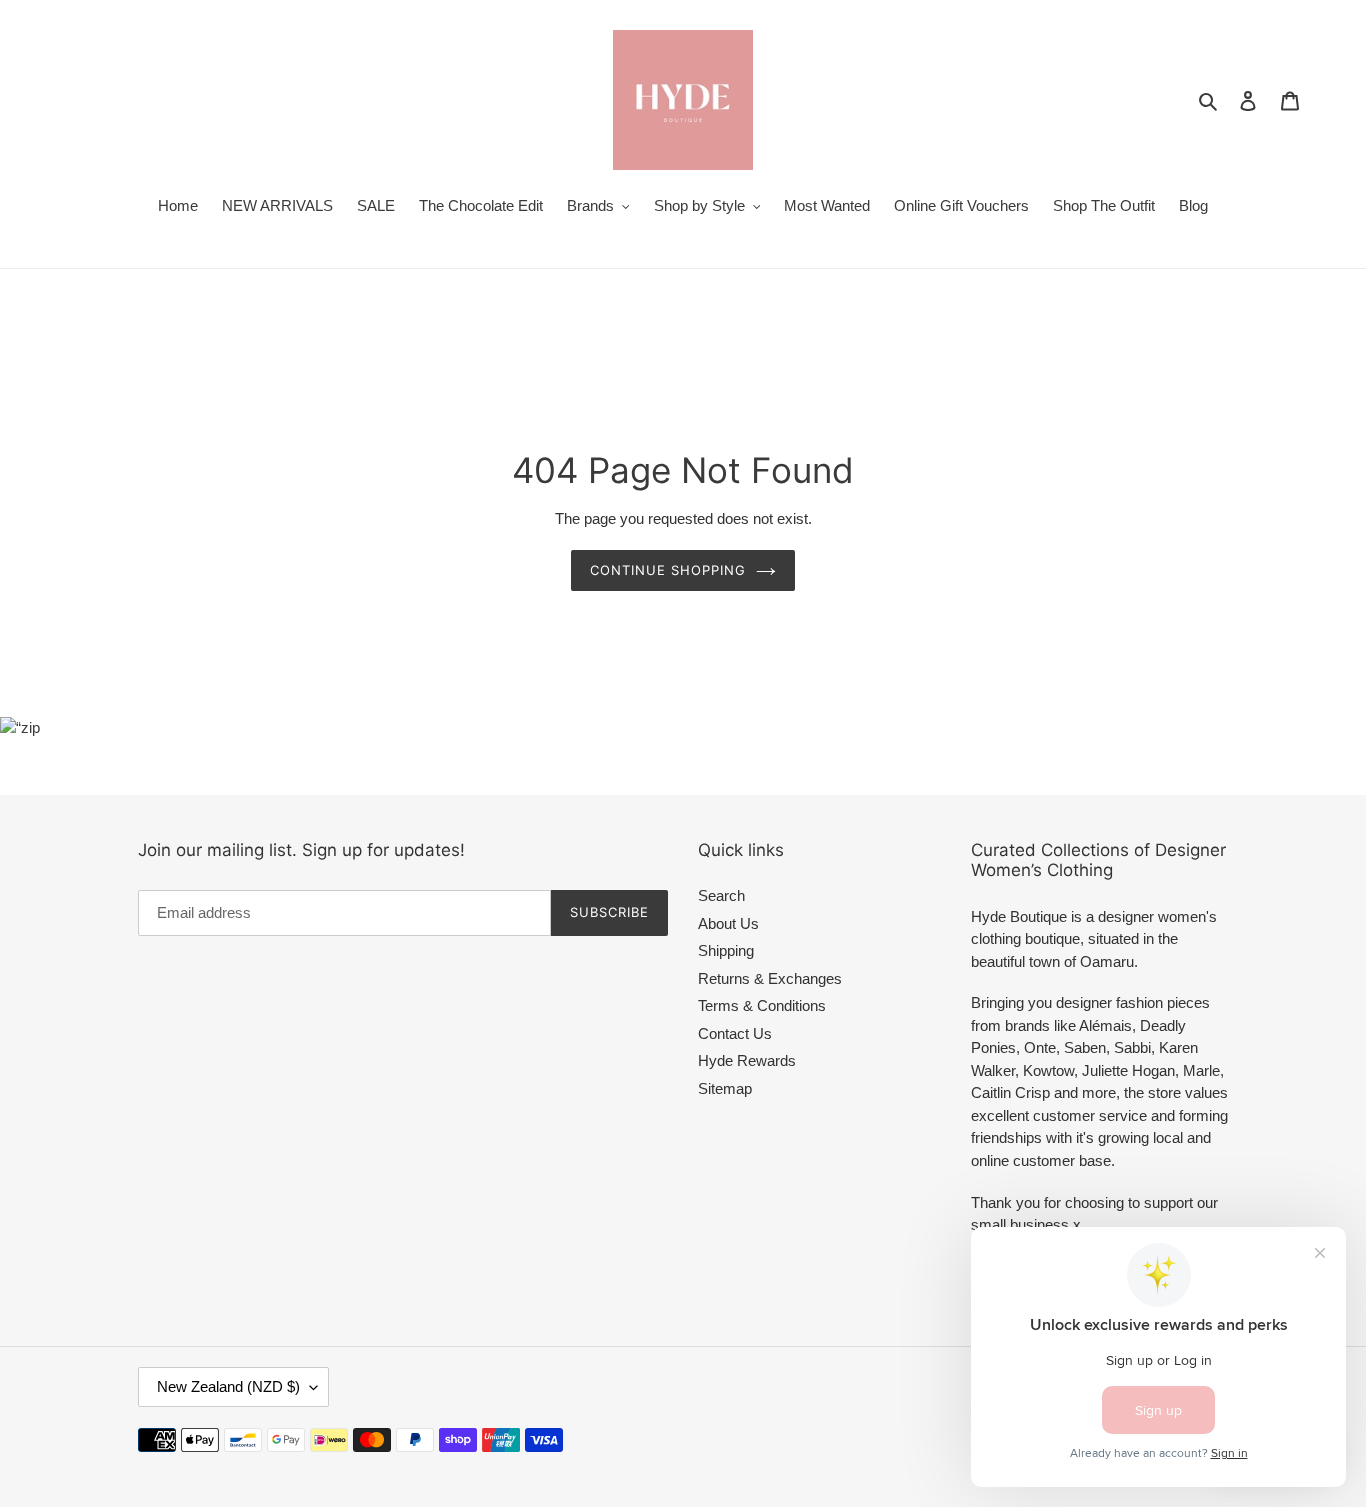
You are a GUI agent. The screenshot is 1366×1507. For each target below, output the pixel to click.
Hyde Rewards (747, 1060)
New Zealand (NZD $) (228, 1386)
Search (721, 895)
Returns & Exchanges (770, 978)
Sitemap (725, 1088)
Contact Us (735, 1033)
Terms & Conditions (762, 1005)
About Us (728, 923)
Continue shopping (668, 570)
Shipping (726, 950)
